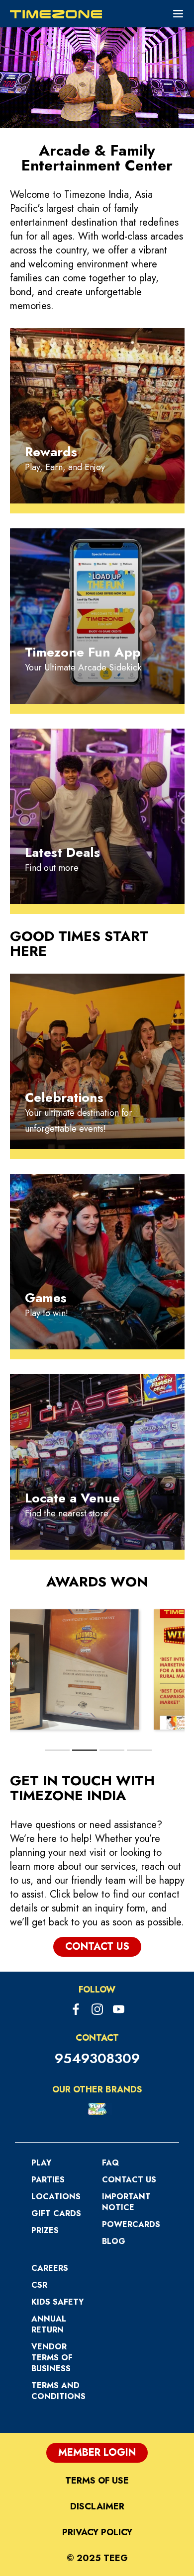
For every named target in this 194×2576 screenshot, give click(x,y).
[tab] (57, 1750)
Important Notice (126, 2202)
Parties (48, 2180)
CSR (39, 2285)
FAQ (110, 2163)
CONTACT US (97, 1947)
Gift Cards (56, 2213)
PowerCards (131, 2224)
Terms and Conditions (58, 2391)
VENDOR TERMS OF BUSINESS (52, 2358)
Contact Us (129, 2180)
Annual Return (49, 2324)
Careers (50, 2268)
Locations (56, 2197)
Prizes (45, 2230)
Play (41, 2163)
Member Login (97, 2452)
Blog (114, 2241)
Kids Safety (57, 2302)
